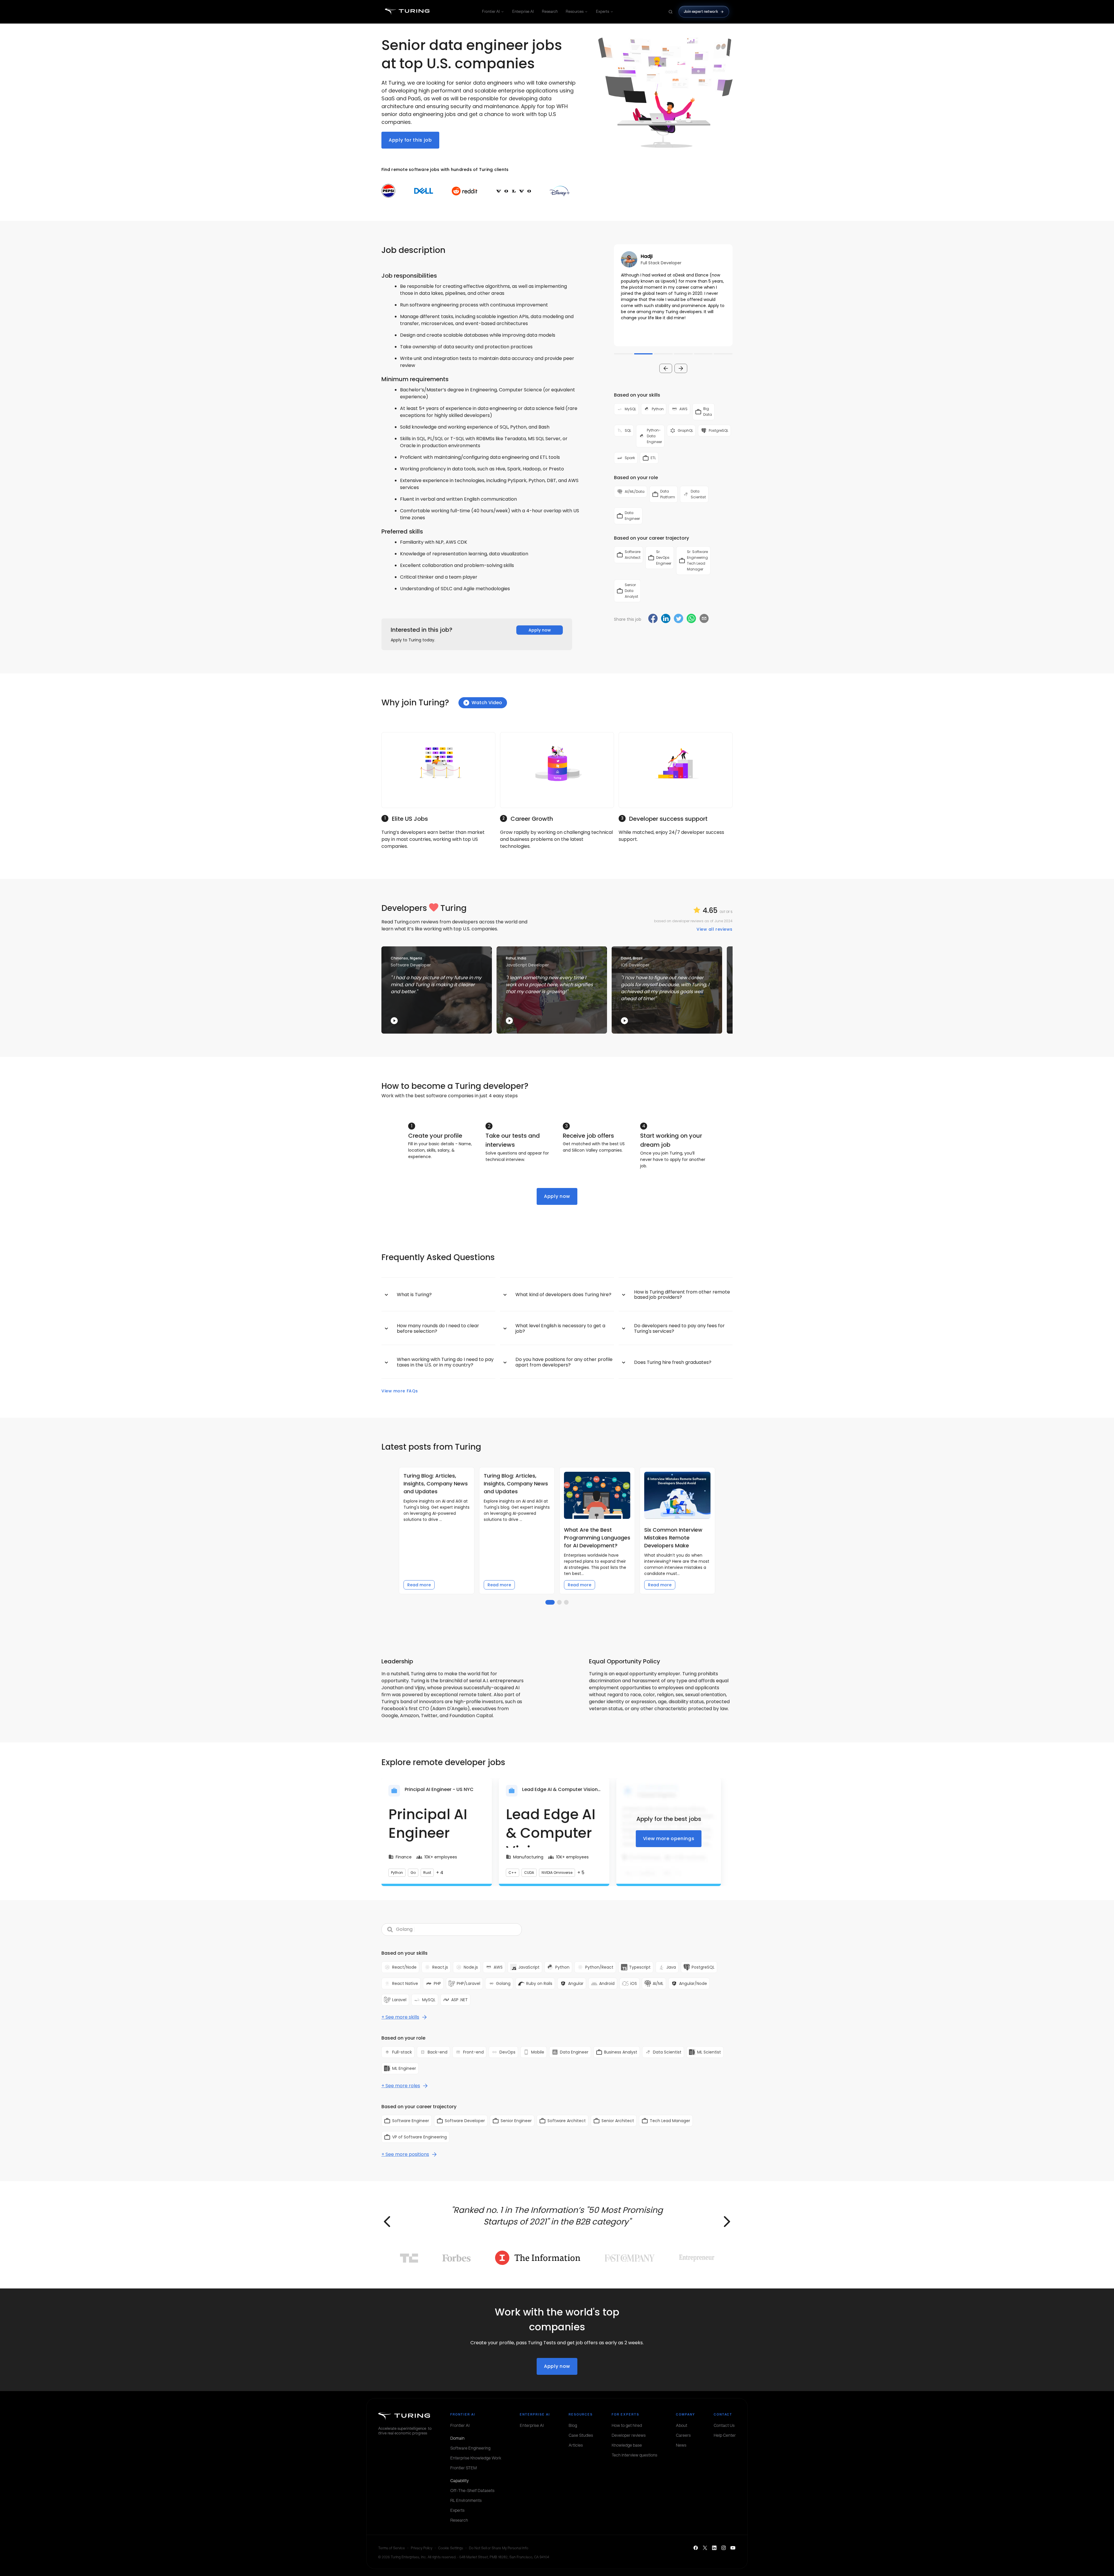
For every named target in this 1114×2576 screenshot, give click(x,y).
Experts (602, 11)
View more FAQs (400, 1391)
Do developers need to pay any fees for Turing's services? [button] (679, 1328)
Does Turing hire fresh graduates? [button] (673, 1362)
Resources (575, 11)
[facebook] (653, 619)
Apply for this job (410, 140)
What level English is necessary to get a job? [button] (560, 1328)
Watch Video (487, 703)
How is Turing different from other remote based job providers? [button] (682, 1295)
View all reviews (715, 929)
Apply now (540, 630)
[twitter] (679, 619)
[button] (673, 295)
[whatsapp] (691, 619)
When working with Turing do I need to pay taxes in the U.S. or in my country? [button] (445, 1362)
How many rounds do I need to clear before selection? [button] (438, 1328)
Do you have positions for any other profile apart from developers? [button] (564, 1362)
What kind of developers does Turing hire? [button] (563, 1295)
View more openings (669, 1839)
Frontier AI (491, 11)
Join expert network (701, 11)
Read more (419, 1585)
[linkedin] (666, 619)
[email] (704, 618)
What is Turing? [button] (414, 1295)
